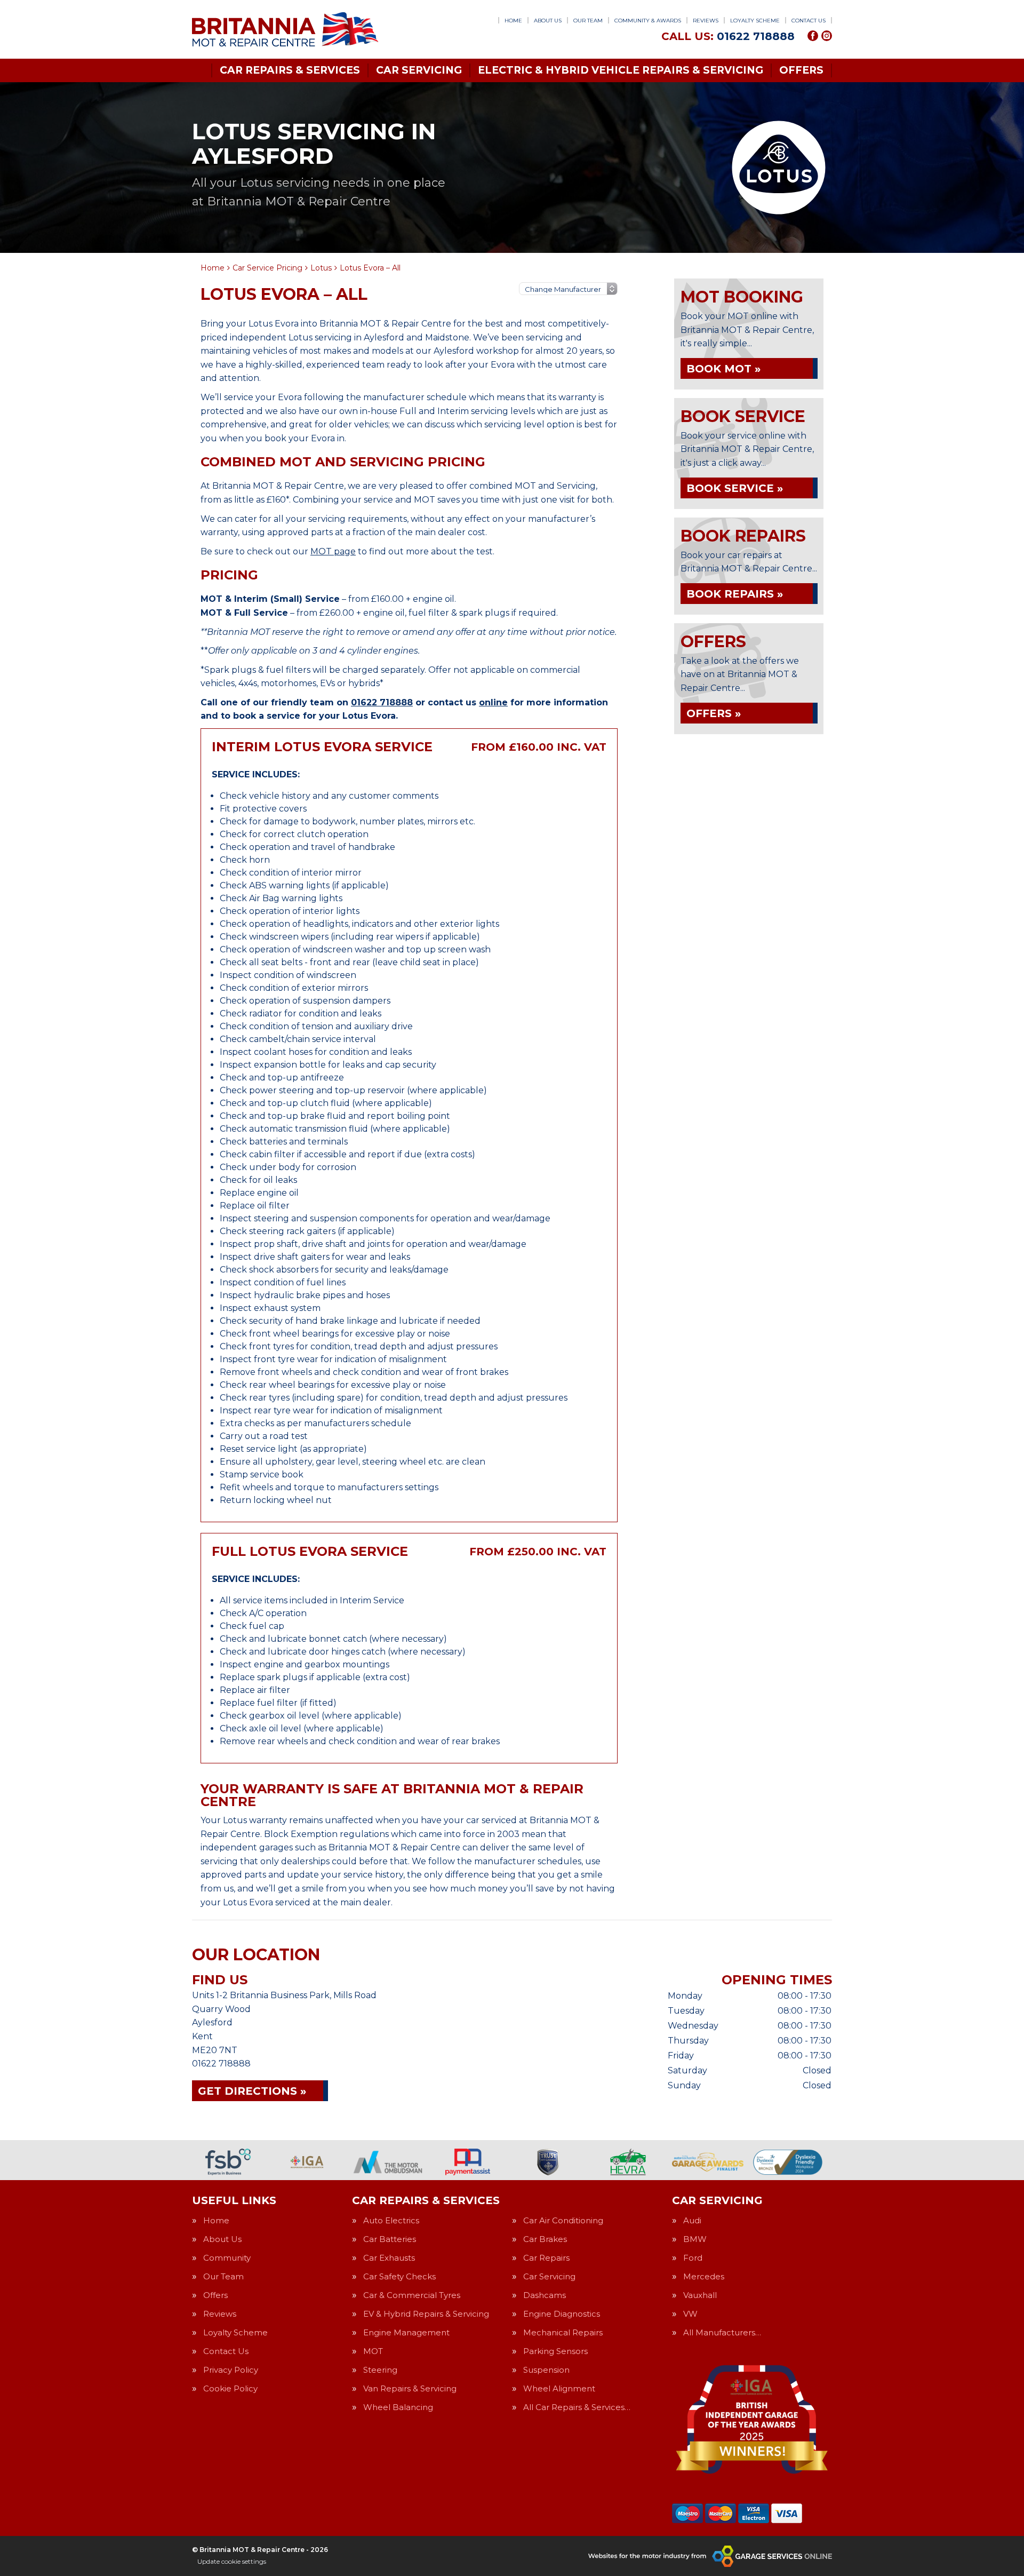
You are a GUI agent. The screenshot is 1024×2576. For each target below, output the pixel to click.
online (493, 702)
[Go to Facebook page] (813, 36)
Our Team (588, 21)
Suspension (546, 2370)
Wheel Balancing (398, 2407)
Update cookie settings (232, 2561)
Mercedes (704, 2276)
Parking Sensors (555, 2351)
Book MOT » (723, 369)
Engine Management (406, 2332)
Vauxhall (700, 2295)
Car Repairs (546, 2258)
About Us (548, 21)
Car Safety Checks (399, 2276)
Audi (692, 2220)
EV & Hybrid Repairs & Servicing (426, 2314)
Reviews (706, 21)
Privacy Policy (231, 2370)
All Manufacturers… (722, 2332)
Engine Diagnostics (562, 2314)
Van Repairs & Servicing (410, 2388)
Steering (380, 2370)
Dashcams (545, 2295)
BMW (695, 2239)
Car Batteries (390, 2239)
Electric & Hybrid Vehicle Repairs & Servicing (621, 70)
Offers (801, 70)
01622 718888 (728, 36)
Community (227, 2258)
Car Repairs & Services (290, 70)
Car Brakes (545, 2239)
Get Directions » (252, 2091)
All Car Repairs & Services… (577, 2407)
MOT (373, 2351)
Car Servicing (419, 70)
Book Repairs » (735, 594)
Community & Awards (648, 21)
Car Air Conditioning (563, 2220)
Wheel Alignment (559, 2388)
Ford (693, 2258)
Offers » (714, 713)
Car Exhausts (389, 2258)
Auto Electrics (391, 2220)
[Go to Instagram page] (827, 36)
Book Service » (735, 488)
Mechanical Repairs (563, 2332)
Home (513, 21)
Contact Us (809, 21)
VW (690, 2314)
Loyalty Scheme (755, 21)
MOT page (333, 551)
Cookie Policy (230, 2388)
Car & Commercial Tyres (412, 2295)
